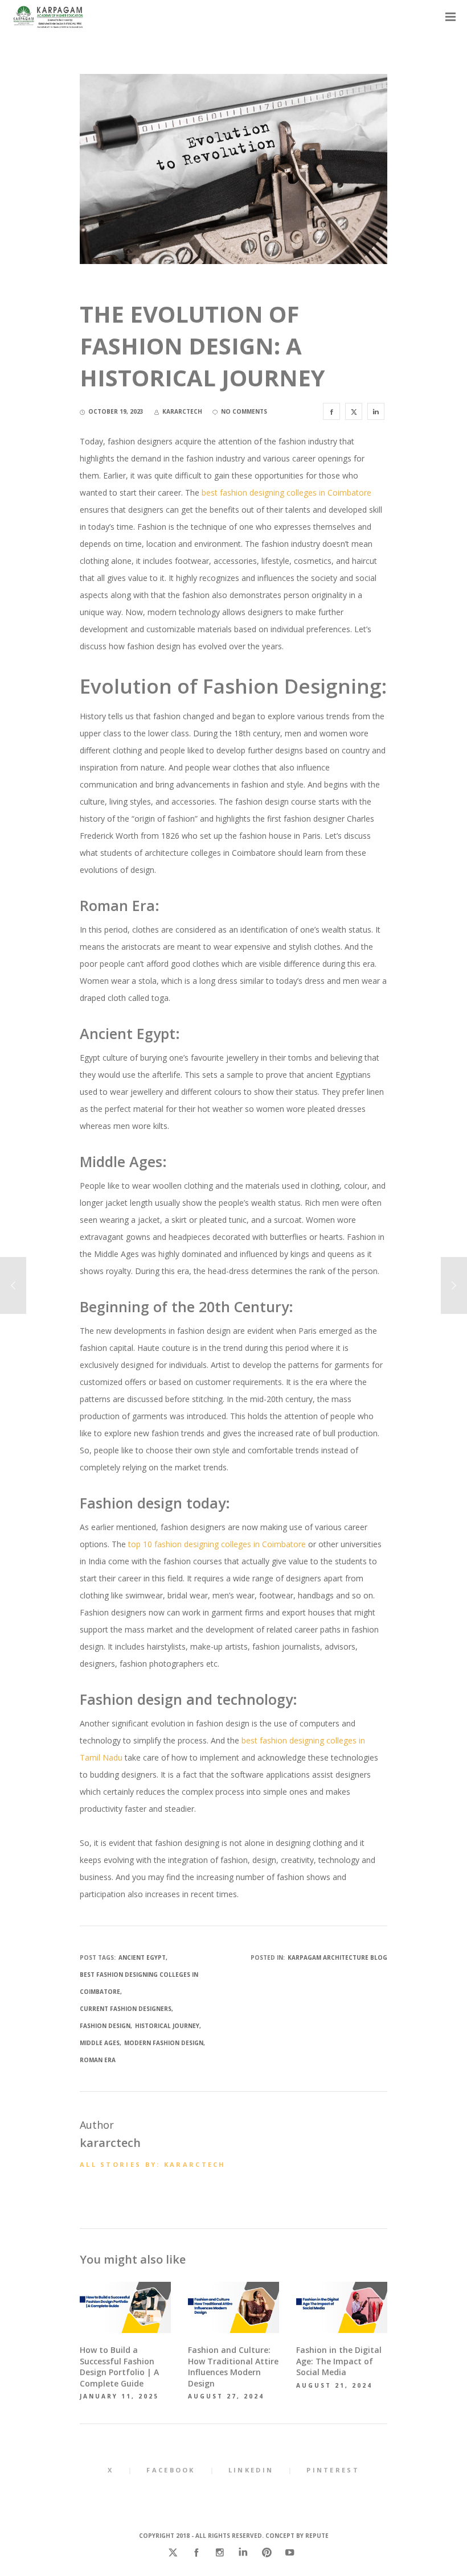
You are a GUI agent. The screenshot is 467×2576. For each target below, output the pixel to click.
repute (317, 2536)
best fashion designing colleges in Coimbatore (286, 492)
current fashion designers (126, 2009)
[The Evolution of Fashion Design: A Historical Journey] (331, 411)
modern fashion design (164, 2043)
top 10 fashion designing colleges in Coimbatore (217, 1544)
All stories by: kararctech (153, 2164)
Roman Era (98, 2060)
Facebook (171, 2470)
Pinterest (333, 2470)
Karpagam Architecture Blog (337, 1957)
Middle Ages (100, 2043)
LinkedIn (251, 2470)
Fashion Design (105, 2026)
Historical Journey (167, 2026)
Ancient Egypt (142, 1957)
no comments (244, 411)
